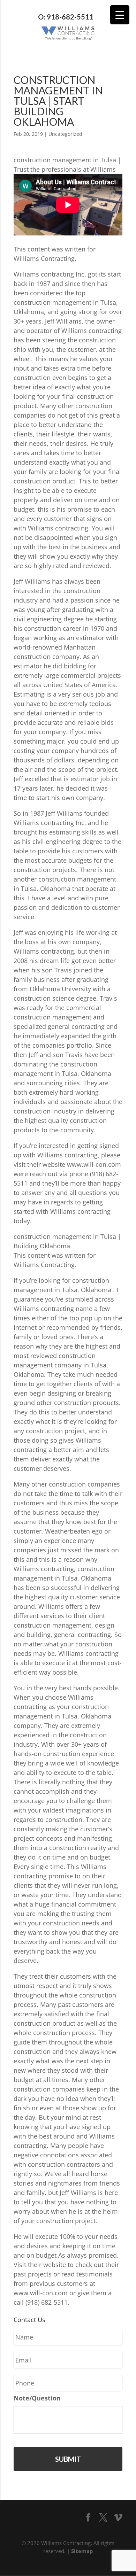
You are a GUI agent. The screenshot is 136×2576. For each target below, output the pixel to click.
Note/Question (37, 2398)
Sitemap (82, 2551)
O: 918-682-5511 (66, 17)
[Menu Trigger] (120, 15)
